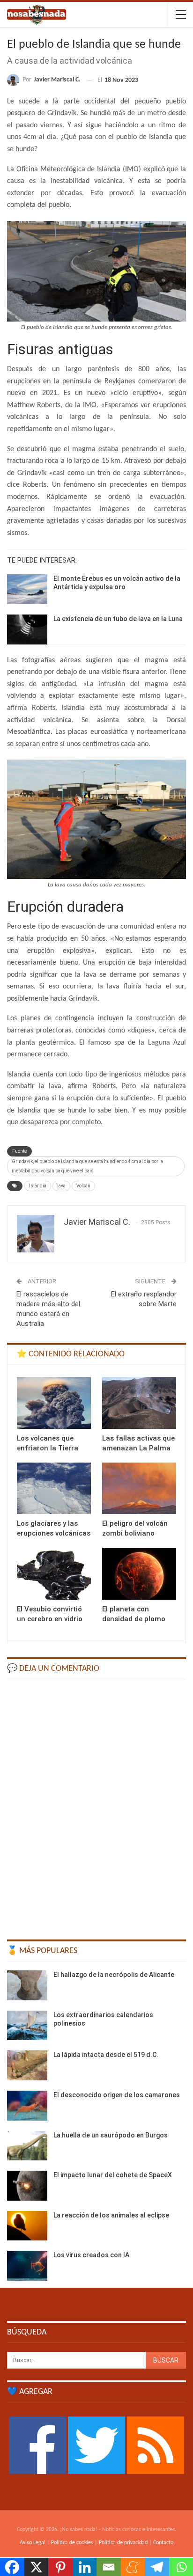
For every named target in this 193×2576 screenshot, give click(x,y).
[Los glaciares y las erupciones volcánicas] (54, 1489)
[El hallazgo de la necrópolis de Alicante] (27, 1985)
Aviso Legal (33, 2543)
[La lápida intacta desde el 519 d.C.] (27, 2065)
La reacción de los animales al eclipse (111, 2215)
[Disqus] (96, 1805)
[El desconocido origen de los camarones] (27, 2106)
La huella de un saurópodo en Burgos (111, 2135)
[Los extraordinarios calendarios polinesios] (27, 2026)
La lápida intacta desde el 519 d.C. (106, 2055)
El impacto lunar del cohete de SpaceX (113, 2175)
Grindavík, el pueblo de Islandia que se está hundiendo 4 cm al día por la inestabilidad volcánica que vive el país (87, 1166)
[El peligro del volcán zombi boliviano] (139, 1489)
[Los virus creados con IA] (27, 2266)
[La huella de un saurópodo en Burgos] (27, 2146)
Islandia (38, 1186)
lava (61, 1186)
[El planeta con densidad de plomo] (139, 1574)
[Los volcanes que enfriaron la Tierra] (54, 1403)
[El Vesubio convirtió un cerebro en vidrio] (54, 1574)
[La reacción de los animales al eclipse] (27, 2226)
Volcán (83, 1186)
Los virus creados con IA (91, 2255)
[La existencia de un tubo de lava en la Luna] (27, 629)
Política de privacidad (123, 2543)
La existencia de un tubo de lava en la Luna (118, 619)
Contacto (163, 2543)
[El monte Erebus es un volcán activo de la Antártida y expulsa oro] (27, 589)
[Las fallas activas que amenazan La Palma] (139, 1403)
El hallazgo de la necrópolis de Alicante (114, 1975)
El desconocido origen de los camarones (117, 2095)
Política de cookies (72, 2543)
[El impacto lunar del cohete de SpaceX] (27, 2186)
